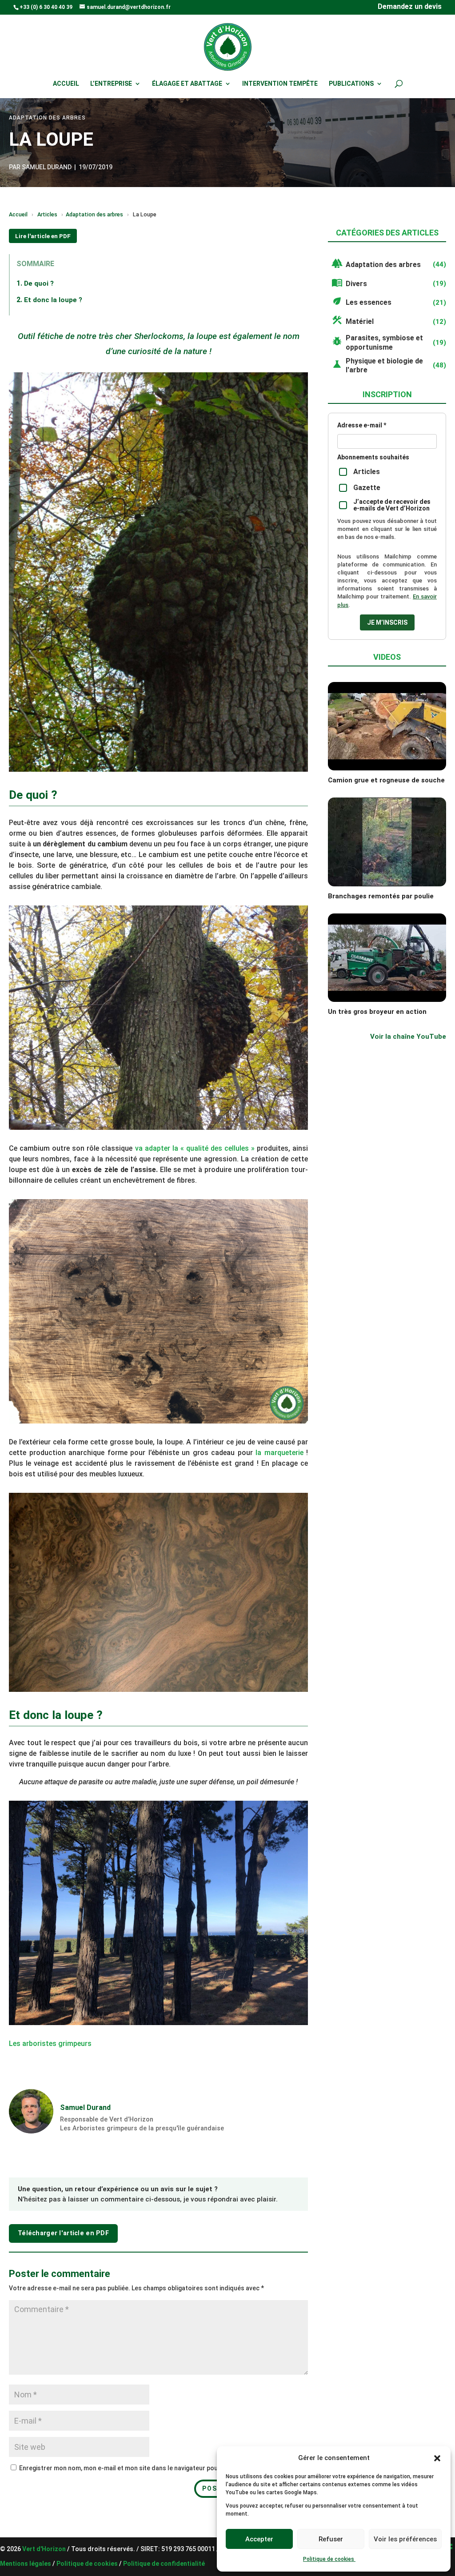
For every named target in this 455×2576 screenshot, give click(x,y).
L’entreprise (111, 84)
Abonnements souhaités (373, 457)
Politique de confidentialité (164, 2564)
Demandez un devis (410, 7)
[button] (437, 2458)
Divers (356, 284)
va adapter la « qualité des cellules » (194, 1148)
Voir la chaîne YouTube (408, 1037)
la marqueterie (279, 1453)
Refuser (331, 2539)
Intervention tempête (280, 84)
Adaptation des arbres (94, 214)
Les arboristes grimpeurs (50, 2044)
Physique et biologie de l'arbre (384, 366)
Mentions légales (26, 2564)
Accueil (66, 84)
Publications (351, 84)
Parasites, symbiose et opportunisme (384, 343)
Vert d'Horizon (45, 2549)
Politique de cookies (329, 2559)
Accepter (259, 2539)
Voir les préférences (405, 2539)
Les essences (369, 302)
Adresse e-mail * (362, 425)
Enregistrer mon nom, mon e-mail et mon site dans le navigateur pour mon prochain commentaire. (162, 2468)
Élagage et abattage (187, 84)
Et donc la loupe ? (53, 300)
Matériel (360, 321)
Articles (47, 214)
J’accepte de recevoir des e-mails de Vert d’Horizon (392, 505)
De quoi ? (39, 283)
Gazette (367, 488)
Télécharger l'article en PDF (63, 2233)
